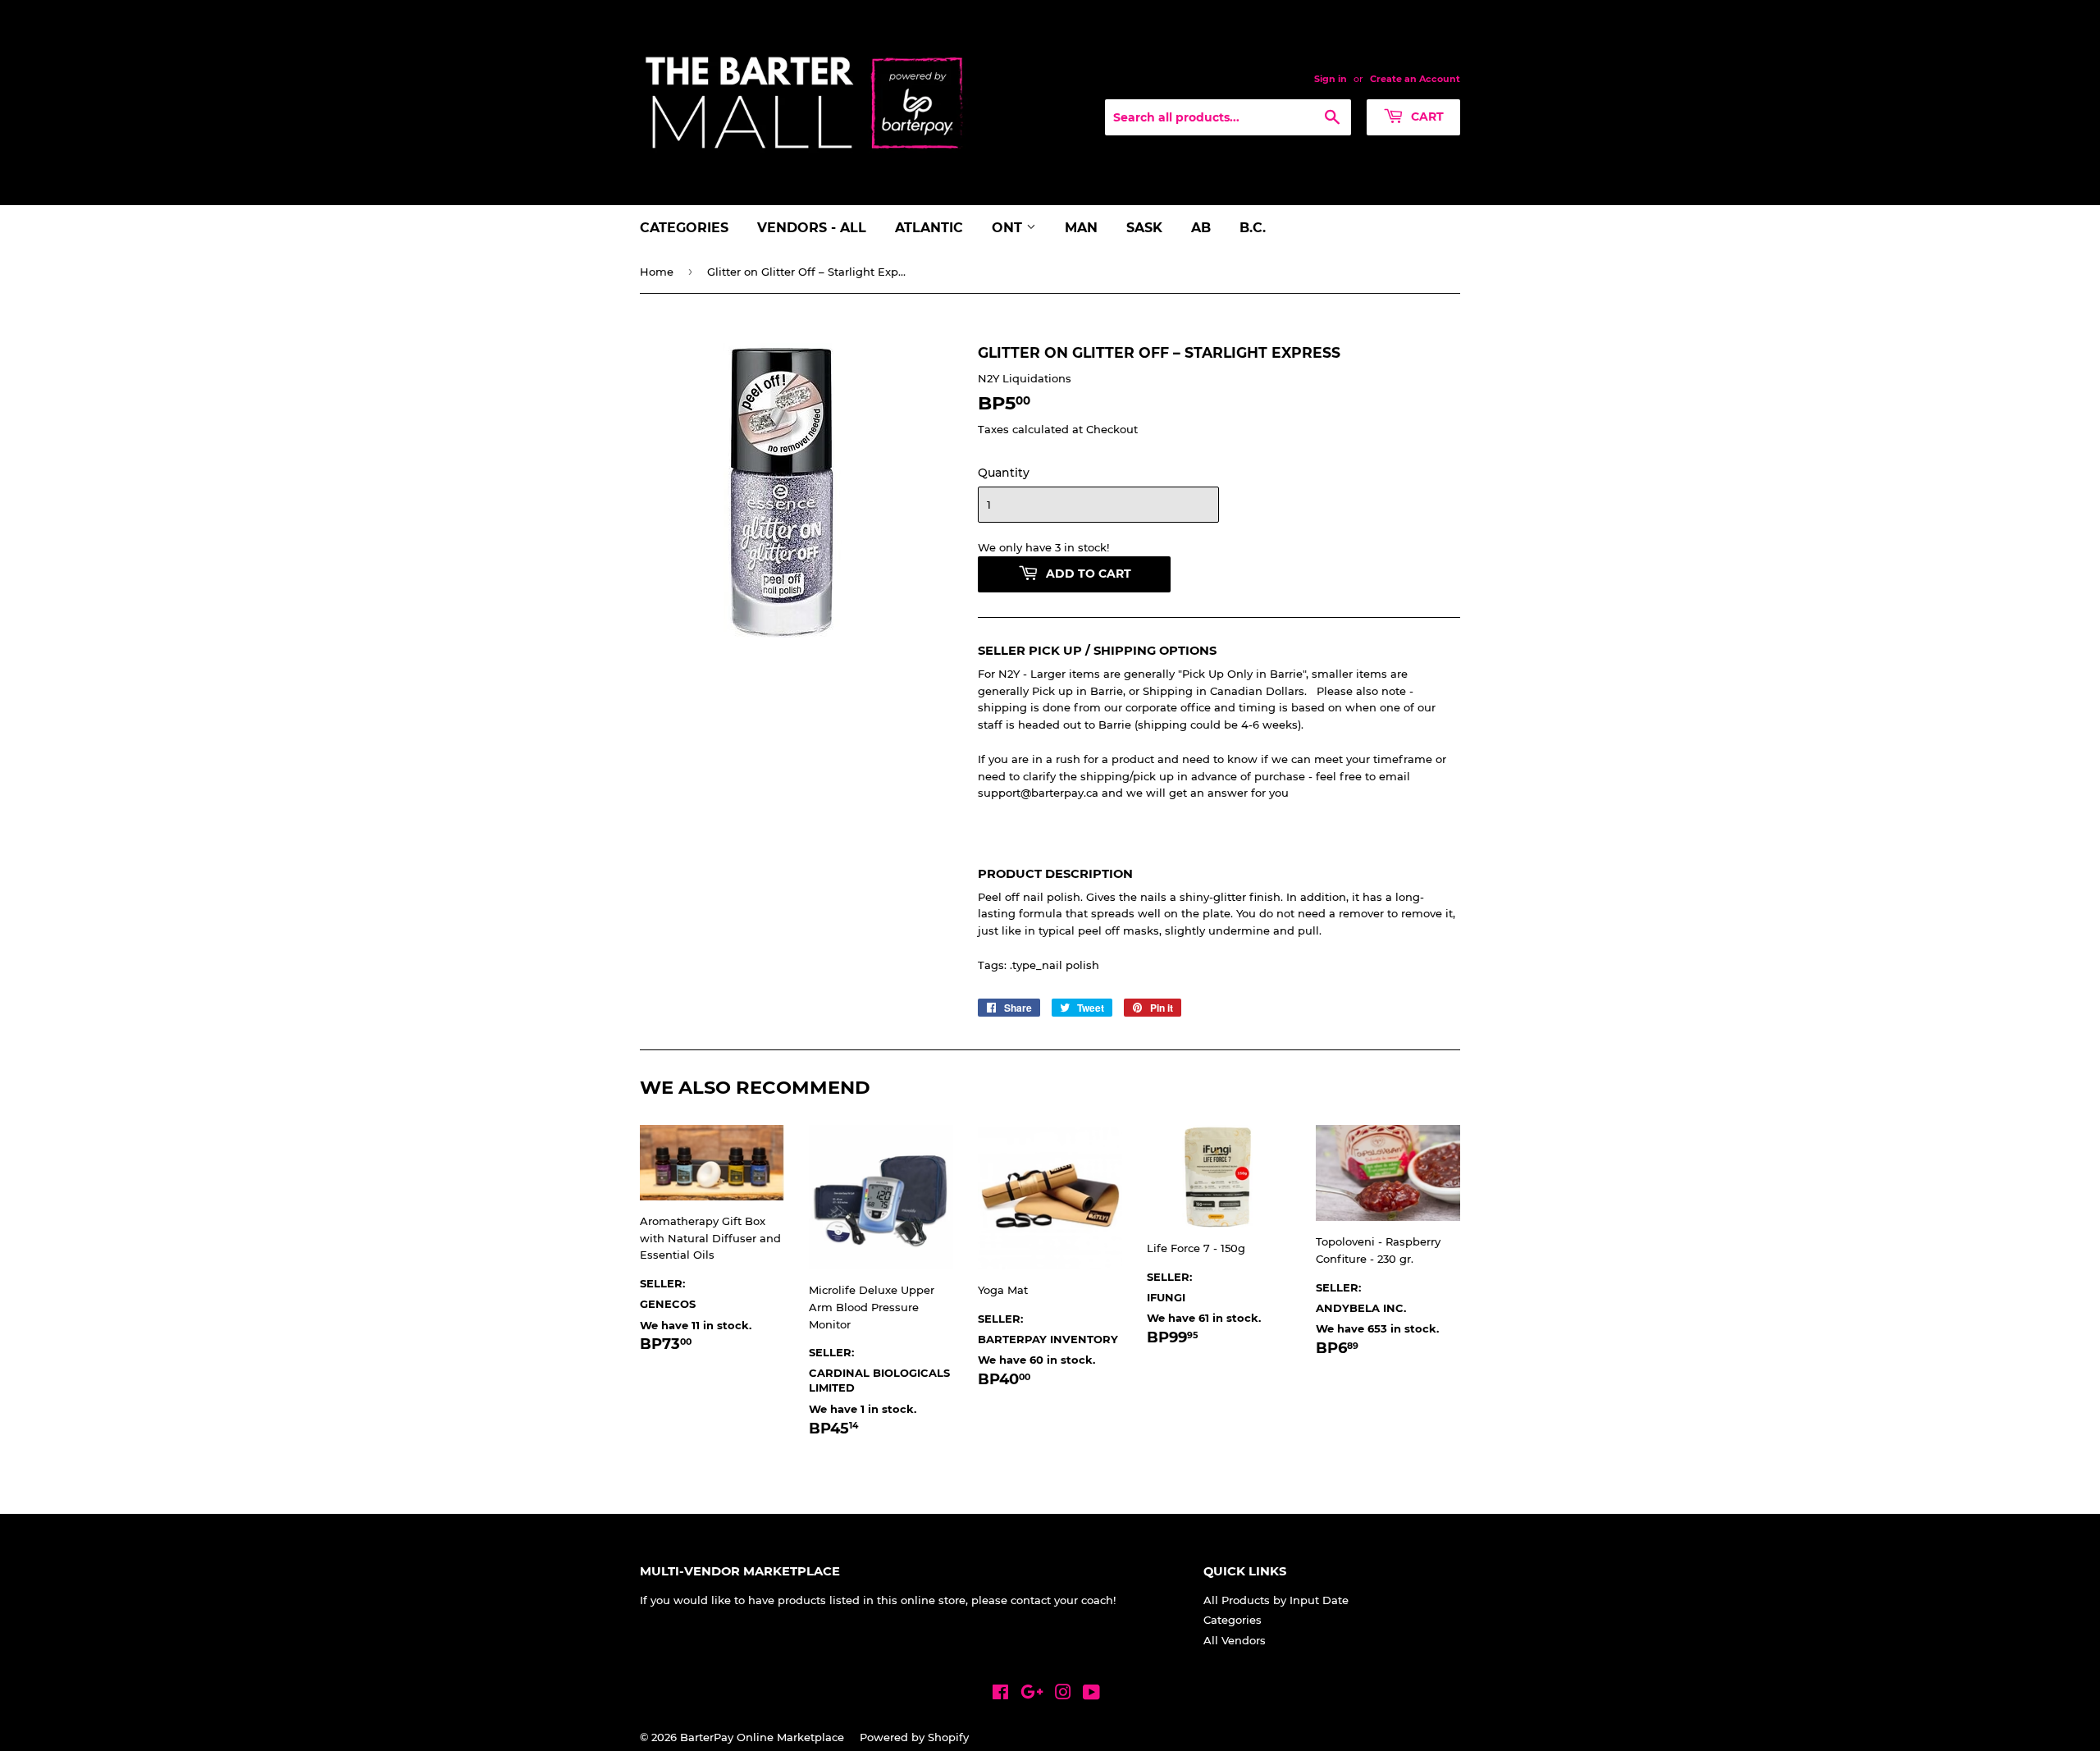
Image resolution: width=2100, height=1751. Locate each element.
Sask (1144, 228)
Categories (684, 228)
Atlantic (929, 228)
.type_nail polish (1055, 965)
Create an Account (1415, 79)
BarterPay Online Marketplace (762, 1737)
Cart (1426, 117)
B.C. (1253, 228)
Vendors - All (812, 228)
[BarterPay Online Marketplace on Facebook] (1000, 1694)
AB (1201, 228)
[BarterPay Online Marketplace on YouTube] (1091, 1694)
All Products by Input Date (1276, 1600)
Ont (1009, 228)
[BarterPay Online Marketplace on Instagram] (1063, 1694)
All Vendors (1235, 1640)
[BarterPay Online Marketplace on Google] (1032, 1694)
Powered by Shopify (914, 1737)
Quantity (1004, 473)
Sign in (1331, 79)
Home (657, 272)
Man (1081, 228)
